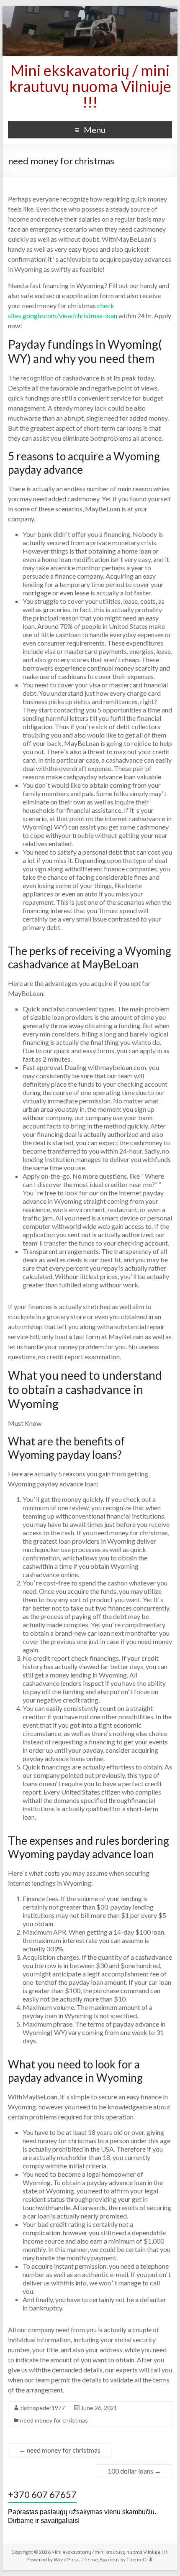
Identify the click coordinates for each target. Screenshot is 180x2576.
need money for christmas (54, 2420)
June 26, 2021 (99, 2408)
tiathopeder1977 (42, 2408)
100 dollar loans (134, 2471)
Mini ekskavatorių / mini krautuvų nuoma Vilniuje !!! (90, 86)
